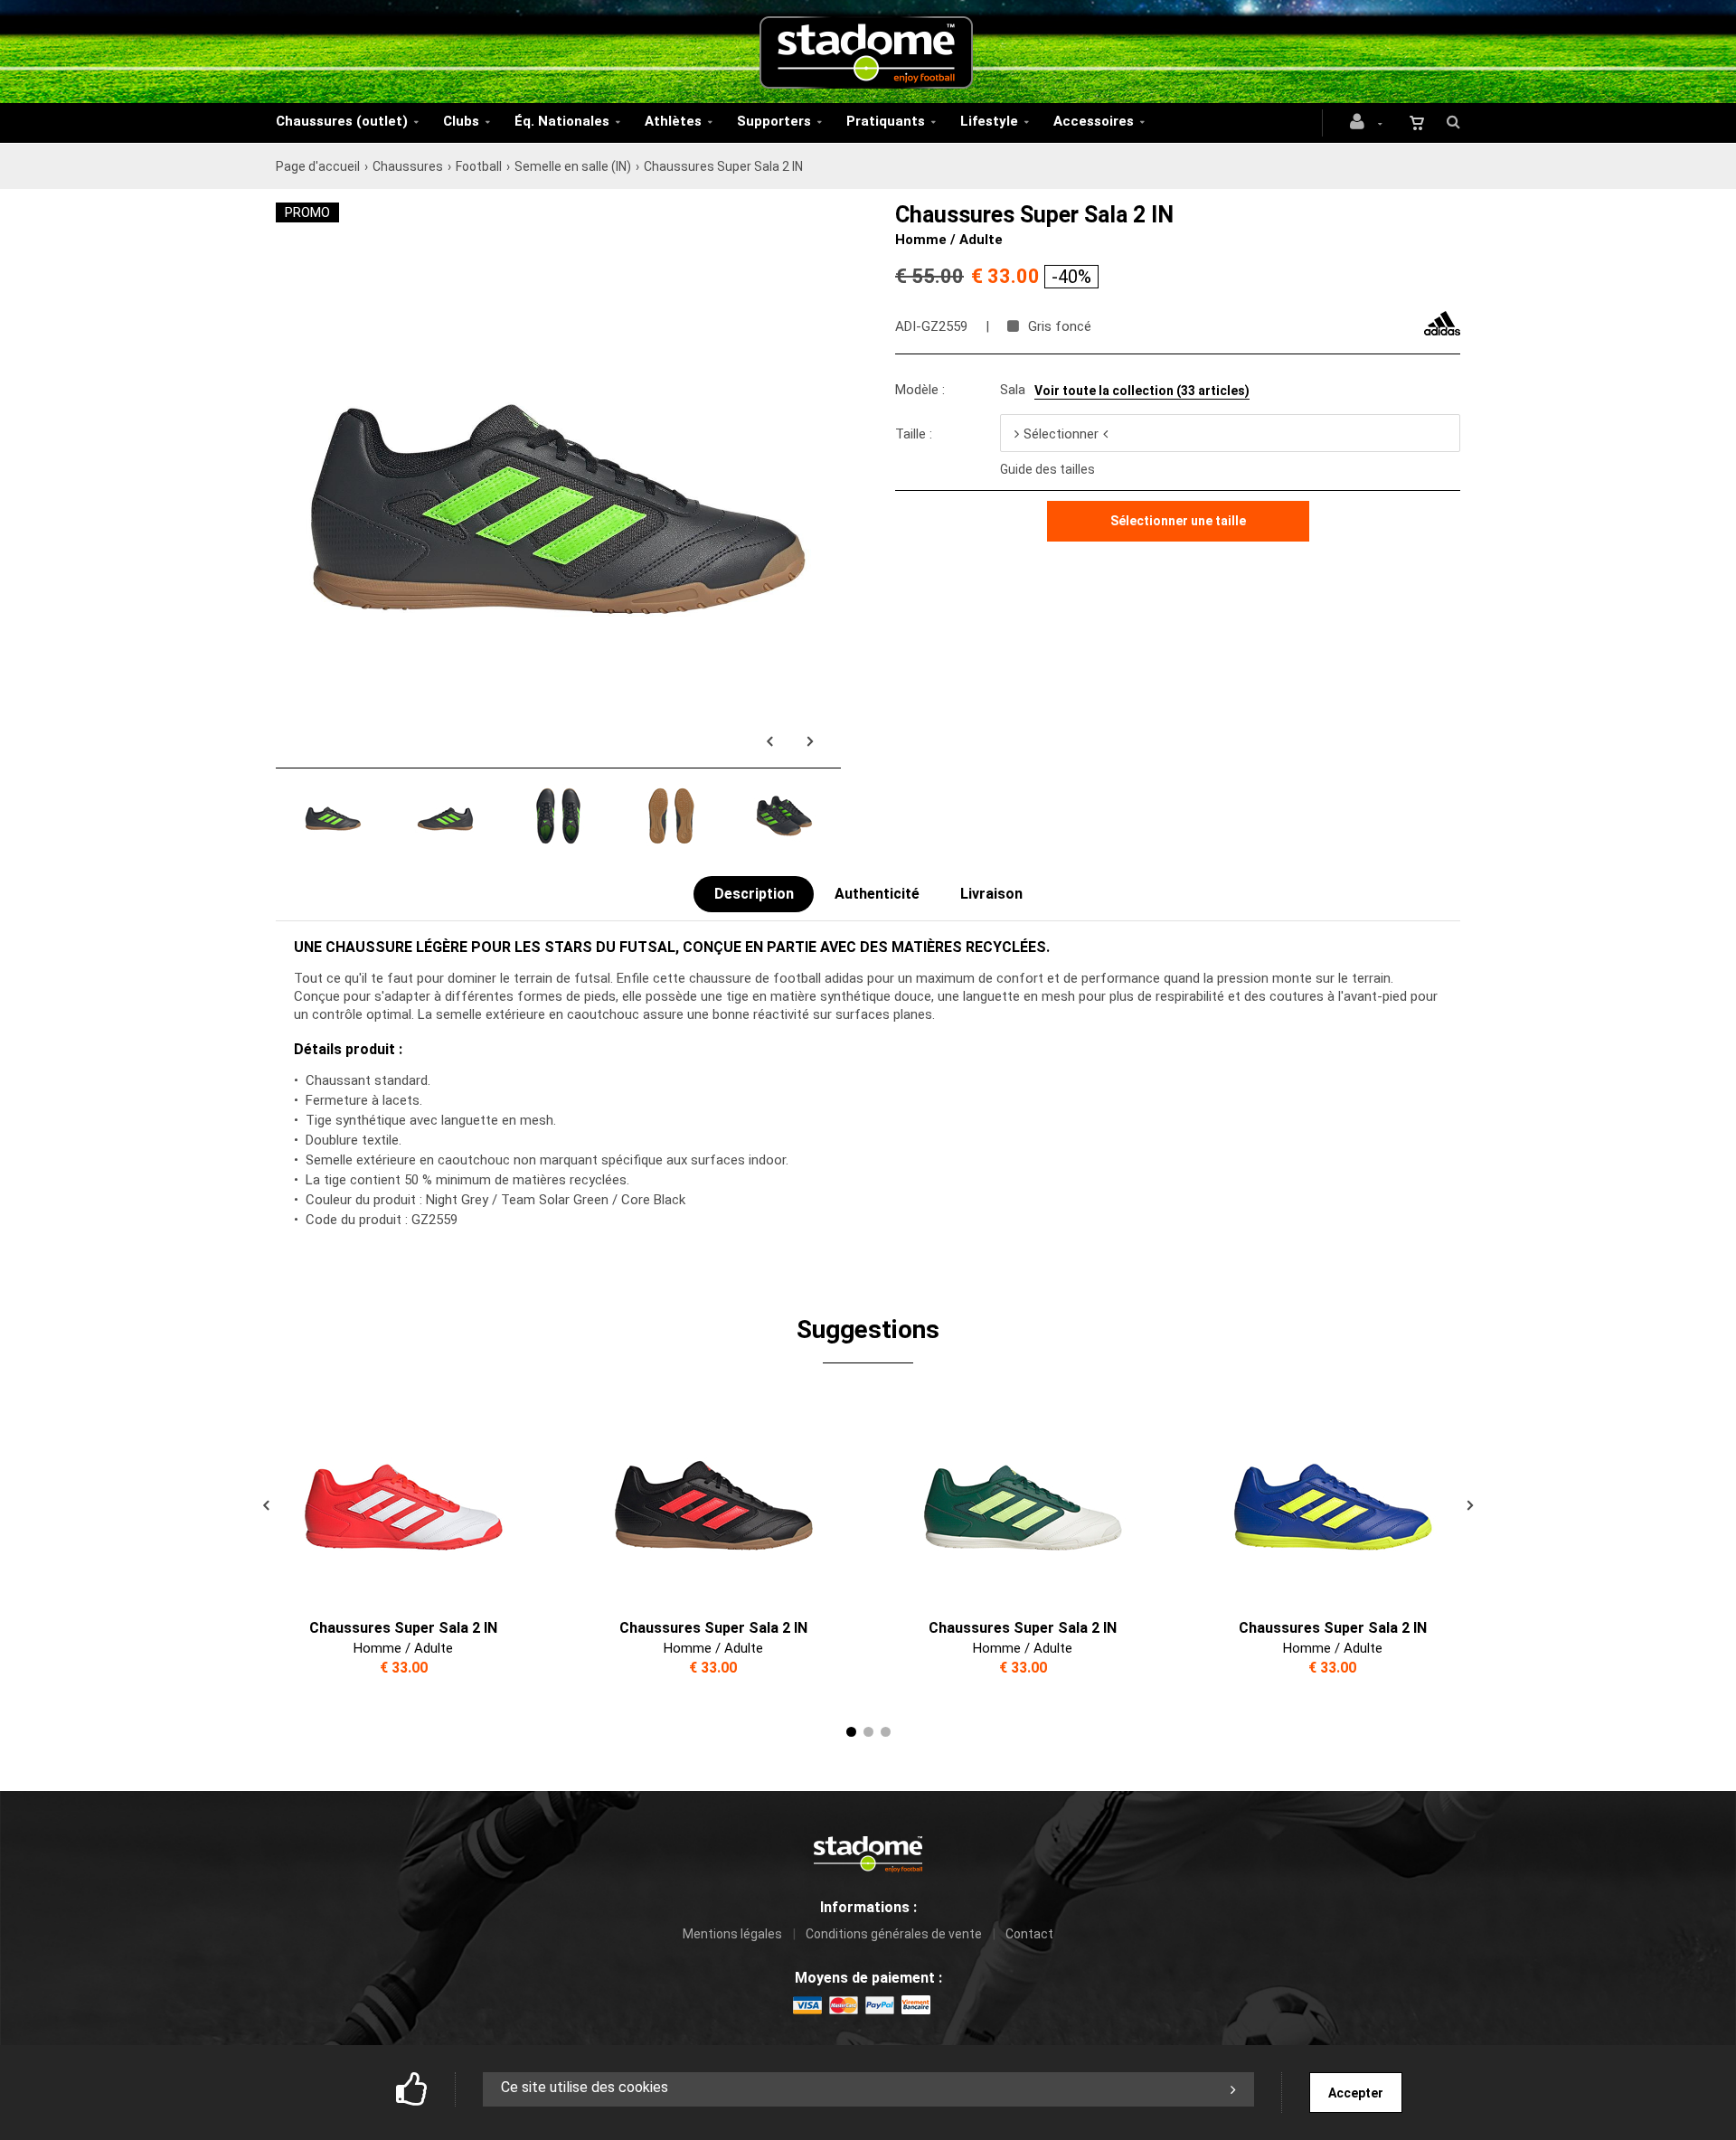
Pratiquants (886, 121)
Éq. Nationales (562, 121)
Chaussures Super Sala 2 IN (403, 1628)
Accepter (1356, 2093)
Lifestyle (989, 121)
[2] (868, 1732)
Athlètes (673, 121)
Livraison (991, 894)
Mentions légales (732, 1934)
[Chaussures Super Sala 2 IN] (558, 212)
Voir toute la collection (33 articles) (1142, 391)
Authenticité (877, 894)
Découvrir (392, 1498)
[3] (886, 1732)
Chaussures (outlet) (342, 121)
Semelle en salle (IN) (573, 166)
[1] (851, 1732)
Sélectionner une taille (1178, 521)
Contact (1029, 1934)
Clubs (461, 121)
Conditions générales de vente (894, 1934)
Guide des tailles (1047, 469)
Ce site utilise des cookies (585, 2087)
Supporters (774, 121)
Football (479, 166)
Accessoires (1094, 121)
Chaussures (408, 166)
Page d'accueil (318, 166)
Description (754, 894)
